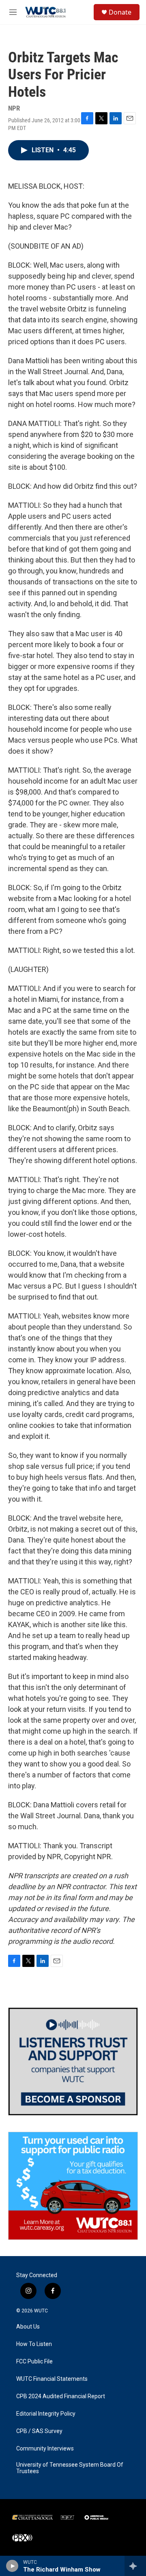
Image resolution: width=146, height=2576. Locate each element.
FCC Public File (34, 2362)
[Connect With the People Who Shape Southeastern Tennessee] (73, 2061)
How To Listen (34, 2344)
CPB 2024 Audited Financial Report (61, 2396)
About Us (28, 2327)
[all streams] (135, 2566)
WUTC (41, 2311)
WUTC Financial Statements (52, 2379)
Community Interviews (45, 2449)
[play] (12, 2566)
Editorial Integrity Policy (46, 2414)
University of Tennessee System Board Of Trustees (70, 2468)
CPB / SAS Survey (39, 2431)
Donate (120, 12)
